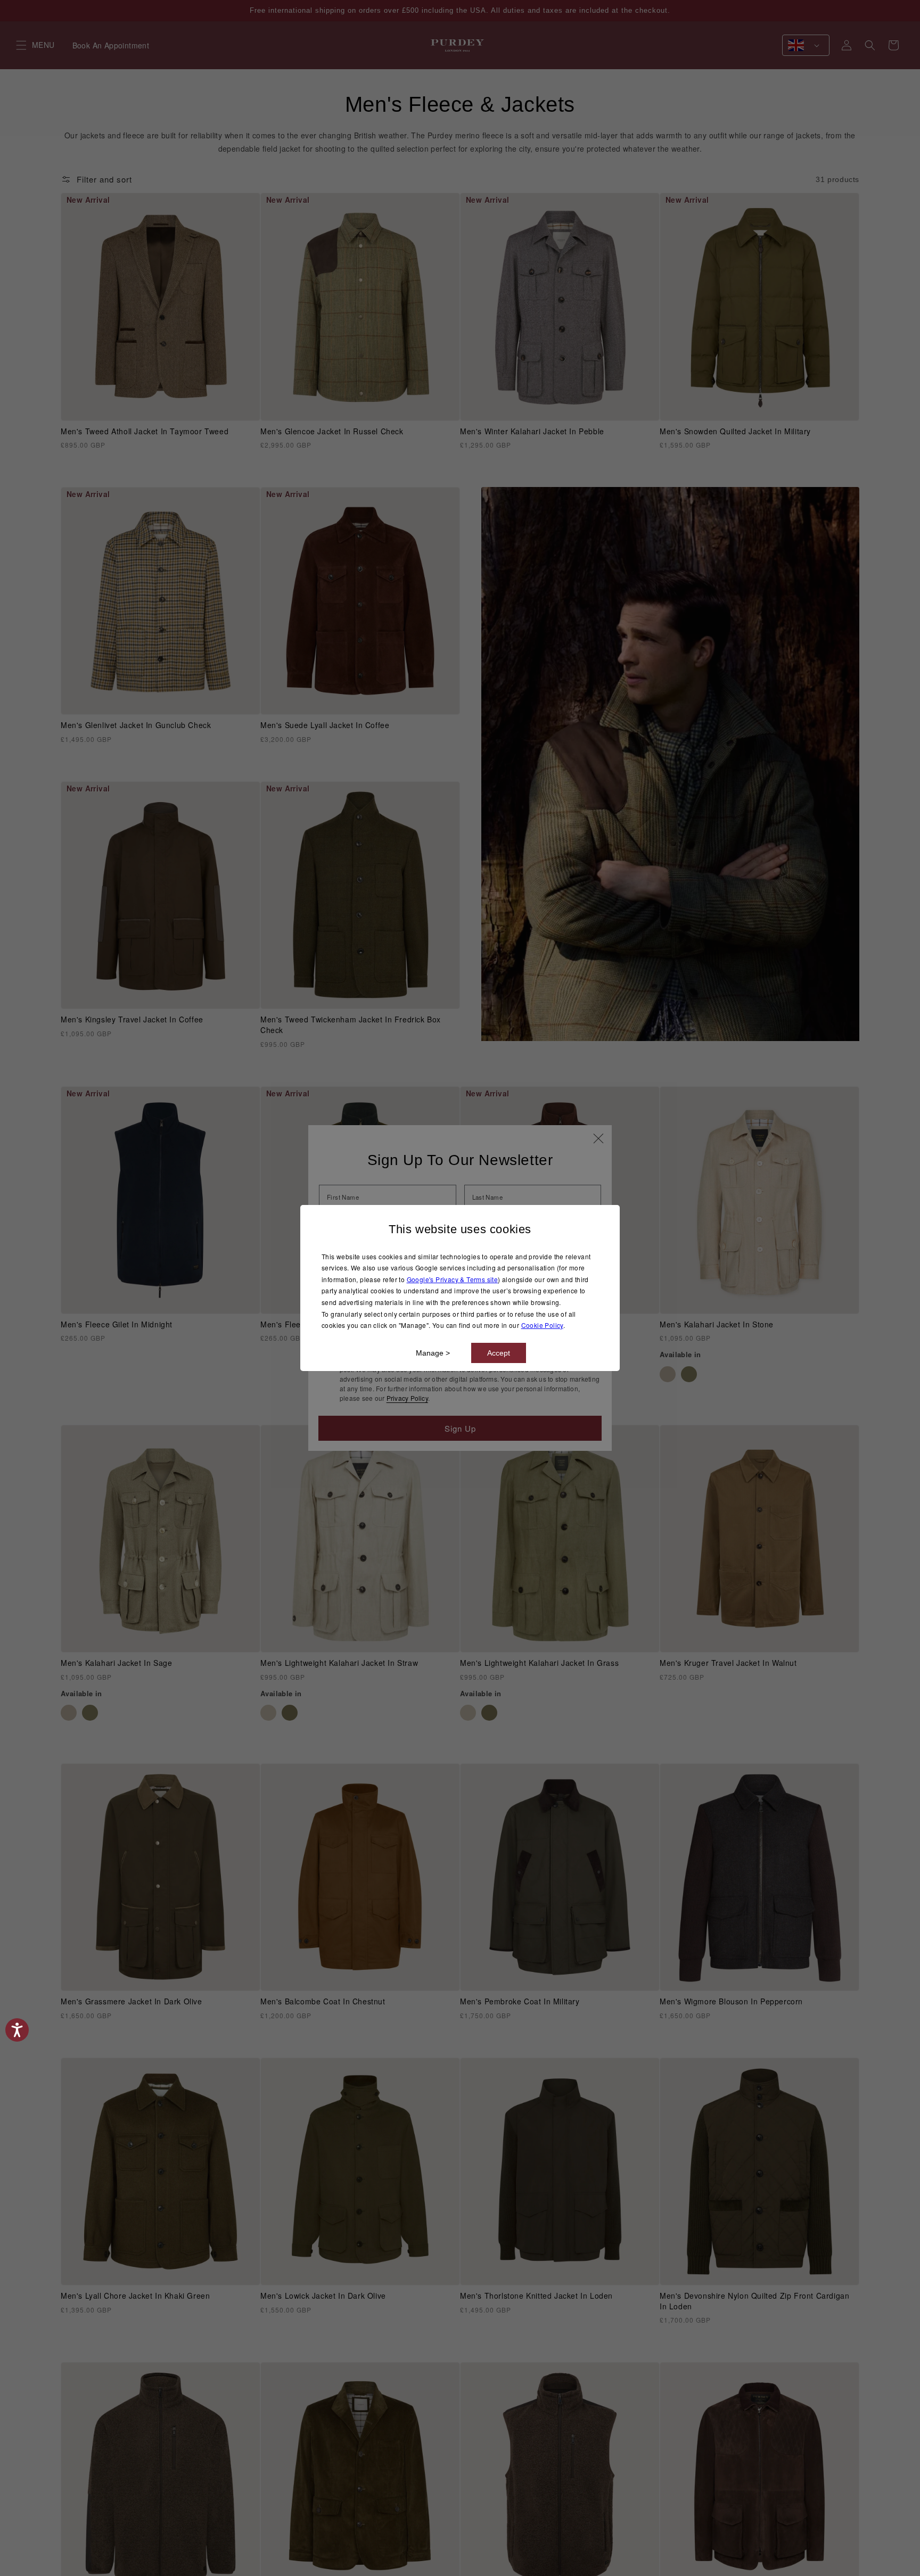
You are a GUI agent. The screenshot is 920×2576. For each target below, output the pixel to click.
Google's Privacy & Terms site (453, 1279)
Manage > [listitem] (433, 1353)
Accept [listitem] (499, 1353)
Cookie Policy (542, 1325)
